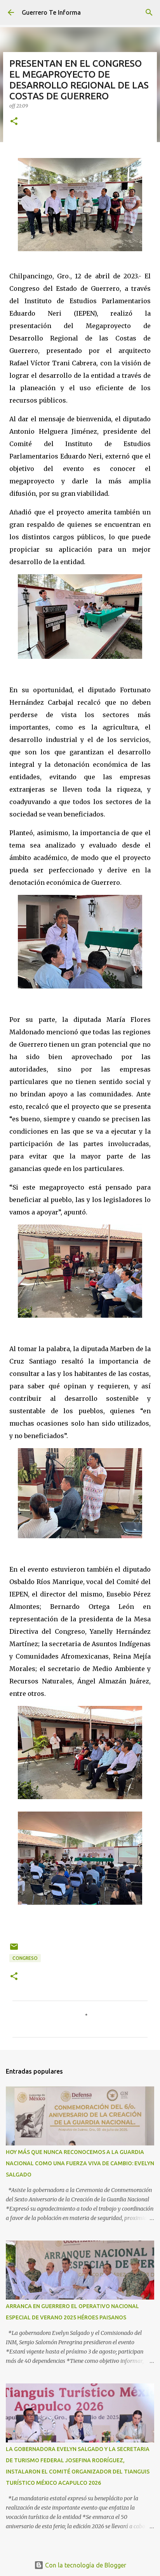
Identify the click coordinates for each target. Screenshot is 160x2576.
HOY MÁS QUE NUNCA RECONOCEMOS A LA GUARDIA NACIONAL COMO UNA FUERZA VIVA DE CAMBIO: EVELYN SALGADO (80, 2163)
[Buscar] (149, 12)
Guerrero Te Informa (51, 12)
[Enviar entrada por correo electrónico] (14, 1950)
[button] (14, 122)
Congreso (25, 1958)
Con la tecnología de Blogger (85, 2565)
